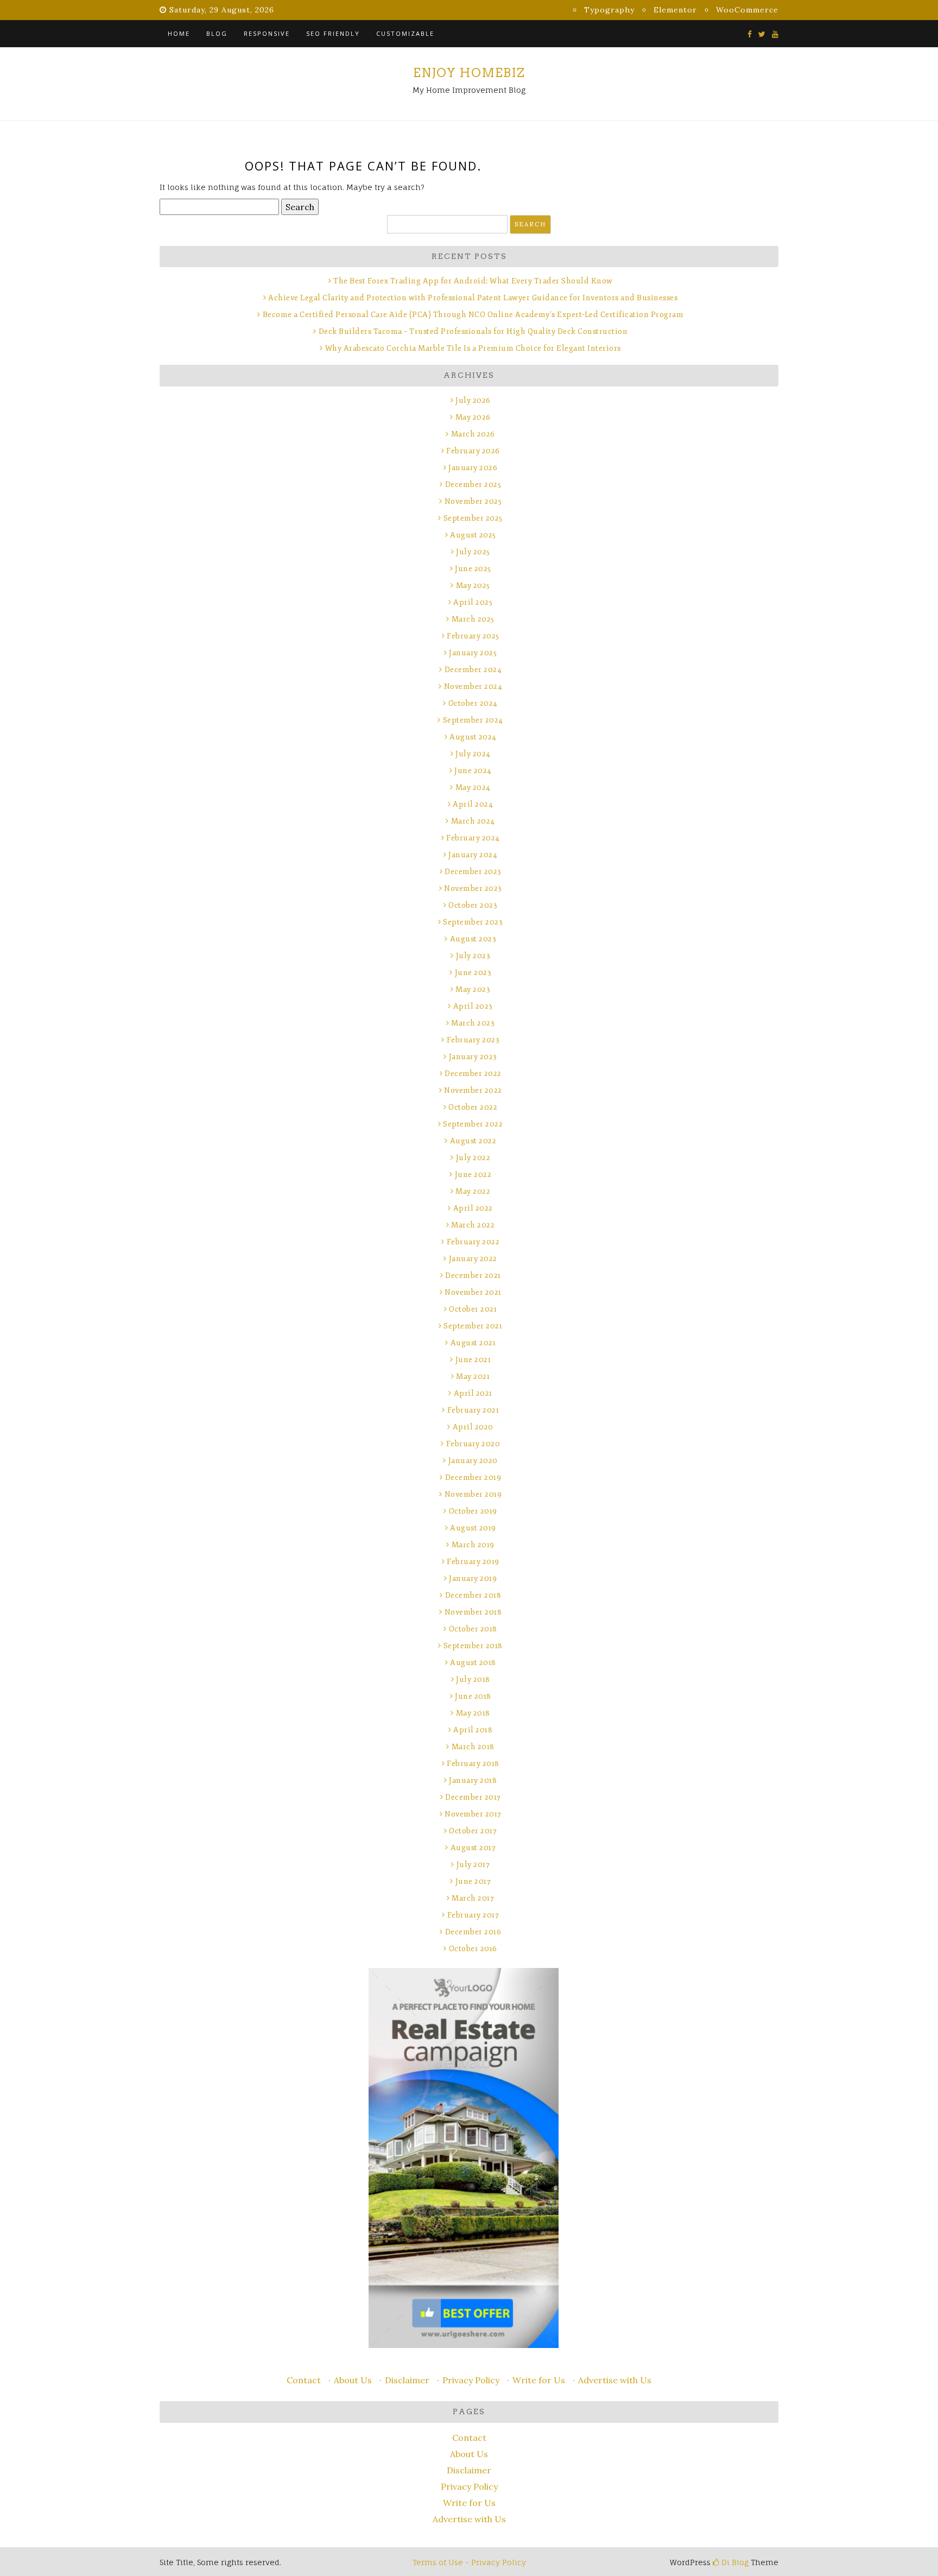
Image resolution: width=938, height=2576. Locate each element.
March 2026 (473, 434)
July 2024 (473, 754)
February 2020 (473, 1444)
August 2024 (473, 737)
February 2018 (473, 1764)
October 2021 (473, 1309)
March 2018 (473, 1747)
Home (179, 33)
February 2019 (473, 1562)
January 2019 (473, 1578)
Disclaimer (407, 2380)
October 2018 (473, 1629)
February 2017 (473, 1915)
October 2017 (473, 1831)
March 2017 (473, 1898)
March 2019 (473, 1545)
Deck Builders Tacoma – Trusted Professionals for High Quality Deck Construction (473, 331)
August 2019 (473, 1528)
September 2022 (473, 1124)
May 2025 (473, 586)
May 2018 (473, 1713)
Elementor (675, 10)
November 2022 (473, 1090)
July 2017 (473, 1865)
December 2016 (473, 1932)
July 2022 (473, 1158)
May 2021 (473, 1376)
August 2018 (473, 1663)
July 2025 (473, 552)
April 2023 (473, 1006)
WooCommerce (747, 10)
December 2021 (473, 1276)
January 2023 (473, 1057)
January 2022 (473, 1259)
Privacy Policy (471, 2380)
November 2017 (473, 1814)
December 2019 (473, 1477)
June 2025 (473, 569)
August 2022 (473, 1141)
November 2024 (473, 686)
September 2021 (473, 1326)
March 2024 (473, 821)
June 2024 (473, 771)
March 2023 (473, 1023)
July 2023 (473, 956)
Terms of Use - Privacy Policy (469, 2562)
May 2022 (473, 1191)
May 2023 (473, 989)
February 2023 (473, 1040)
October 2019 (473, 1511)
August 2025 (473, 535)
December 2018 (473, 1595)
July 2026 (473, 400)
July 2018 (473, 1679)
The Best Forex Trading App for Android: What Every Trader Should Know (473, 281)
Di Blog (734, 2562)
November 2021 (473, 1292)
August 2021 (473, 1343)
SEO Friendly (333, 33)
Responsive (267, 33)
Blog (217, 33)
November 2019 (473, 1494)
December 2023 (473, 872)
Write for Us (539, 2380)
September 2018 (473, 1646)
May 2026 (473, 417)
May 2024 (473, 787)
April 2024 (473, 804)
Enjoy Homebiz (469, 73)
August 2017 (473, 1848)
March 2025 (473, 619)
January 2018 (473, 1780)
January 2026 (473, 468)
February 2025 (473, 636)
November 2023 (473, 888)
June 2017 (473, 1881)
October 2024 (473, 703)
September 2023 (473, 922)
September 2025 (473, 518)
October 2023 (473, 905)
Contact (304, 2380)
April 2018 (473, 1730)
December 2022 (473, 1074)
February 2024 (473, 838)
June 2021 (473, 1360)
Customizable (405, 33)
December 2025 (473, 485)
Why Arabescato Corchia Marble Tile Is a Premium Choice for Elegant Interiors (473, 348)
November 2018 (473, 1612)
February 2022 (473, 1242)
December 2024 (473, 670)
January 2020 (473, 1461)
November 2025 (473, 501)
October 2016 (473, 1949)
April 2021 (473, 1393)
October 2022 (473, 1107)
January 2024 (473, 855)
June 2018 (473, 1696)
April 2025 (473, 602)
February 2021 (473, 1410)
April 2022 (473, 1208)
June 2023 (473, 973)
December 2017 (473, 1797)
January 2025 (473, 653)
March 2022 (473, 1225)
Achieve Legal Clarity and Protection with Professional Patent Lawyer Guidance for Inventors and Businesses (473, 298)
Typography (609, 10)
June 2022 (473, 1175)
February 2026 (473, 451)
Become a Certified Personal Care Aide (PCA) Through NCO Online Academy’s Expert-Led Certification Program (473, 315)
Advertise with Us (615, 2380)
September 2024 (473, 720)
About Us (353, 2380)
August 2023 (473, 939)
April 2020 (473, 1427)
